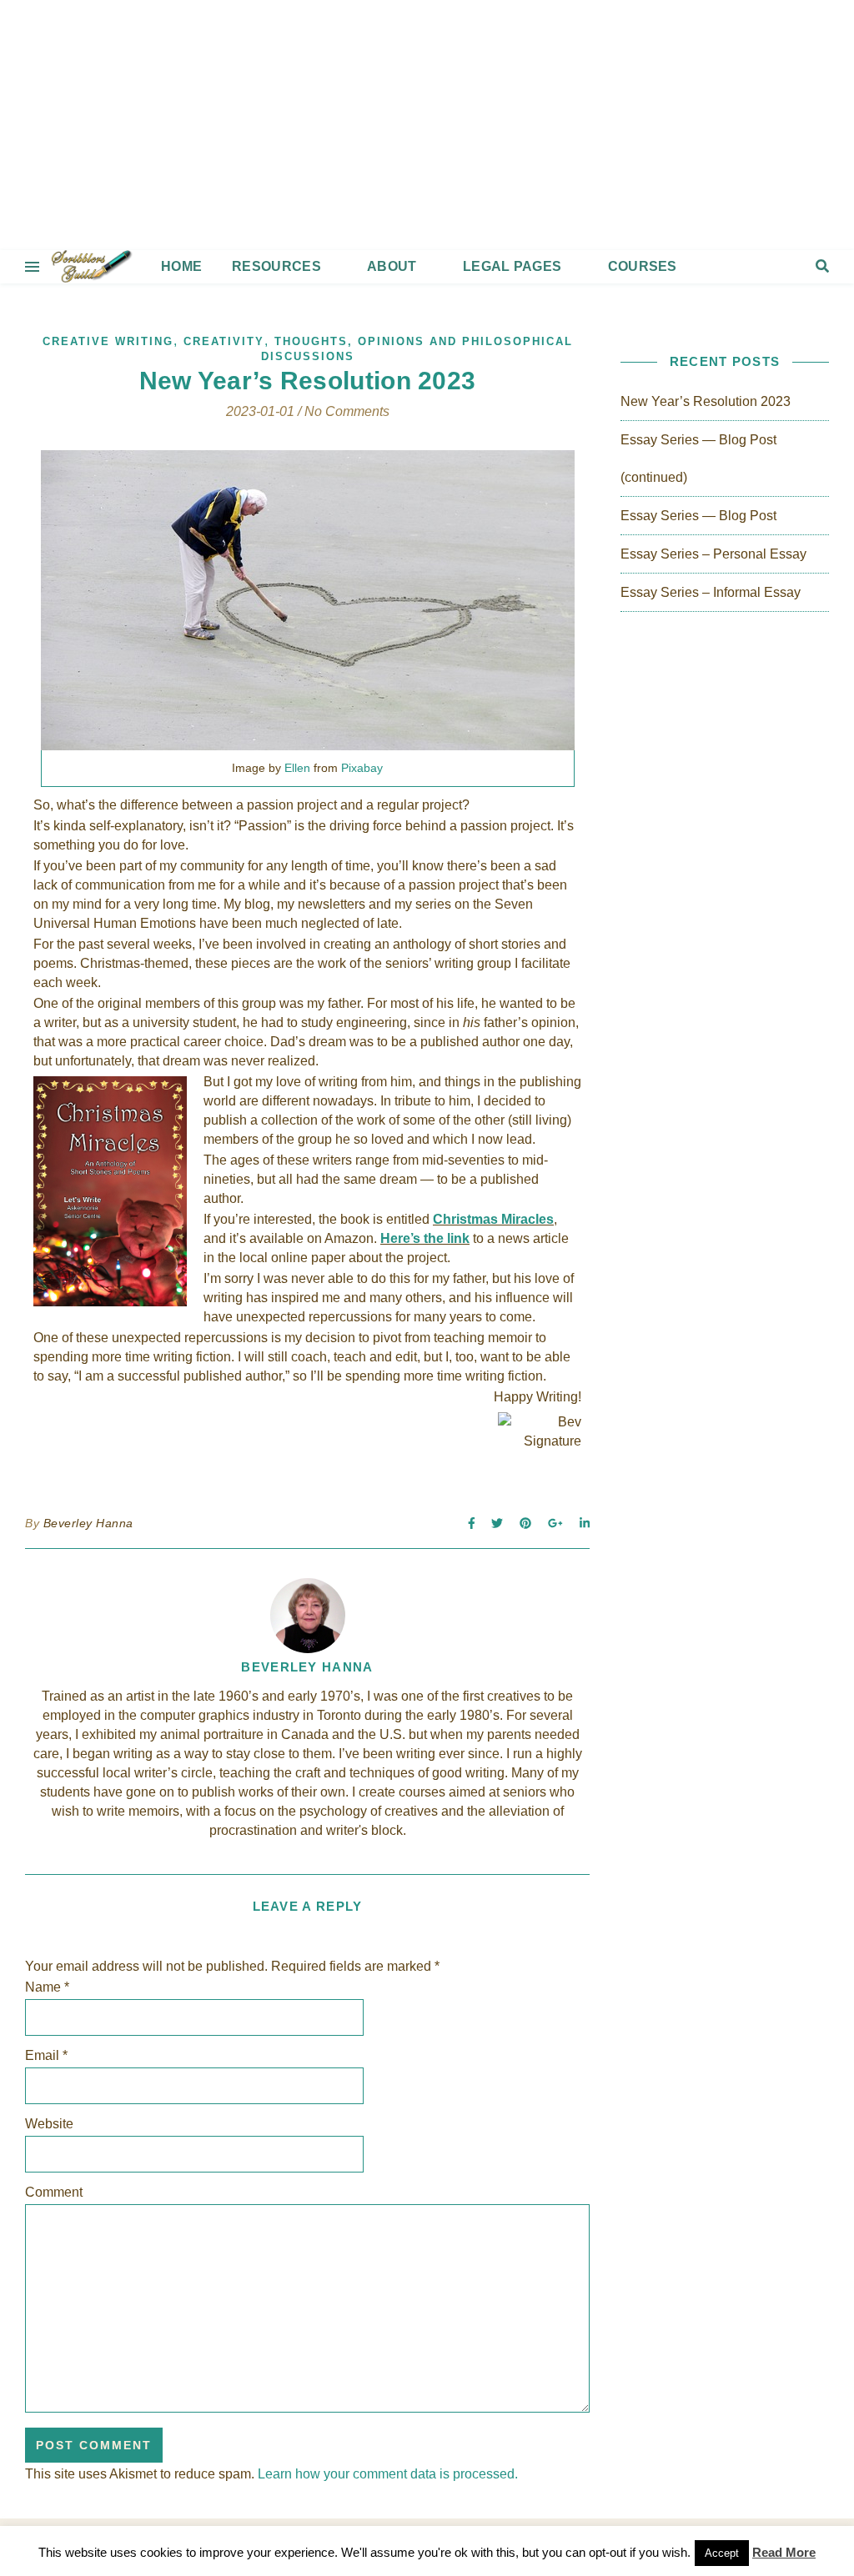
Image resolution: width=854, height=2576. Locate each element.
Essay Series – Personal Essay (713, 554)
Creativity (224, 341)
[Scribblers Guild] (427, 125)
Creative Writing (108, 341)
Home (181, 266)
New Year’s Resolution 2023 (706, 401)
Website (49, 2124)
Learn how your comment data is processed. (388, 2474)
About (392, 266)
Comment (54, 2192)
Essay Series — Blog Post (698, 516)
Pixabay (362, 768)
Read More (784, 2552)
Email (46, 2055)
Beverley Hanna (88, 1523)
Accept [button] (722, 2553)
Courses (643, 266)
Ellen (297, 768)
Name (47, 1987)
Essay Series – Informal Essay (711, 592)
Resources (276, 266)
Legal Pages (512, 266)
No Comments (347, 411)
